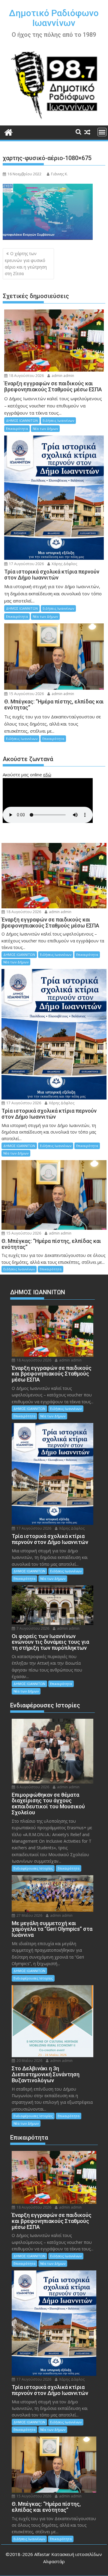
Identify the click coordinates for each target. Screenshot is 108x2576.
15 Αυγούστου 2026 (26, 694)
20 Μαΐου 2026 (29, 2061)
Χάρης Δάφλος (64, 564)
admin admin (62, 376)
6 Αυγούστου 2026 (32, 1787)
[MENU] (102, 132)
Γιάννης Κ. (59, 174)
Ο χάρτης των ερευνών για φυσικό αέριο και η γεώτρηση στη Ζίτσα (26, 263)
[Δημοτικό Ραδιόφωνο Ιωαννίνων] (9, 132)
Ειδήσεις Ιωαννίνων (58, 420)
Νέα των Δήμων (45, 428)
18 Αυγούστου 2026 (26, 376)
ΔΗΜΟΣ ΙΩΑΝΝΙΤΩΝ (22, 420)
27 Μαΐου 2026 (29, 1915)
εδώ (47, 775)
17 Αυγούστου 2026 (26, 564)
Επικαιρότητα (17, 428)
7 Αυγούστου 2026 (32, 1628)
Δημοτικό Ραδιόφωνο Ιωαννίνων (54, 18)
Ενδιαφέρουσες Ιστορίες (33, 1868)
